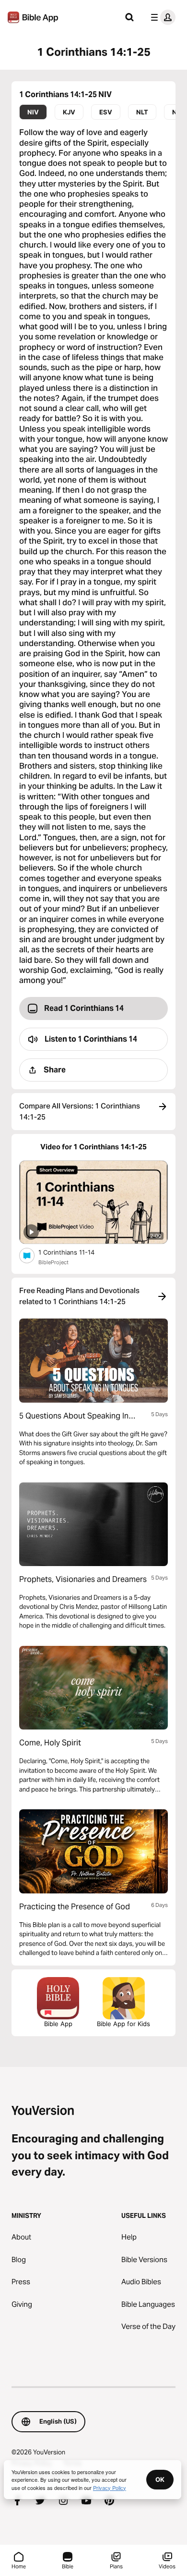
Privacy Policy (110, 2488)
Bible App (58, 2024)
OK (160, 2479)
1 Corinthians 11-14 (75, 1252)
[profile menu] (161, 17)
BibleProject (53, 1262)
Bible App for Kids (123, 2024)
